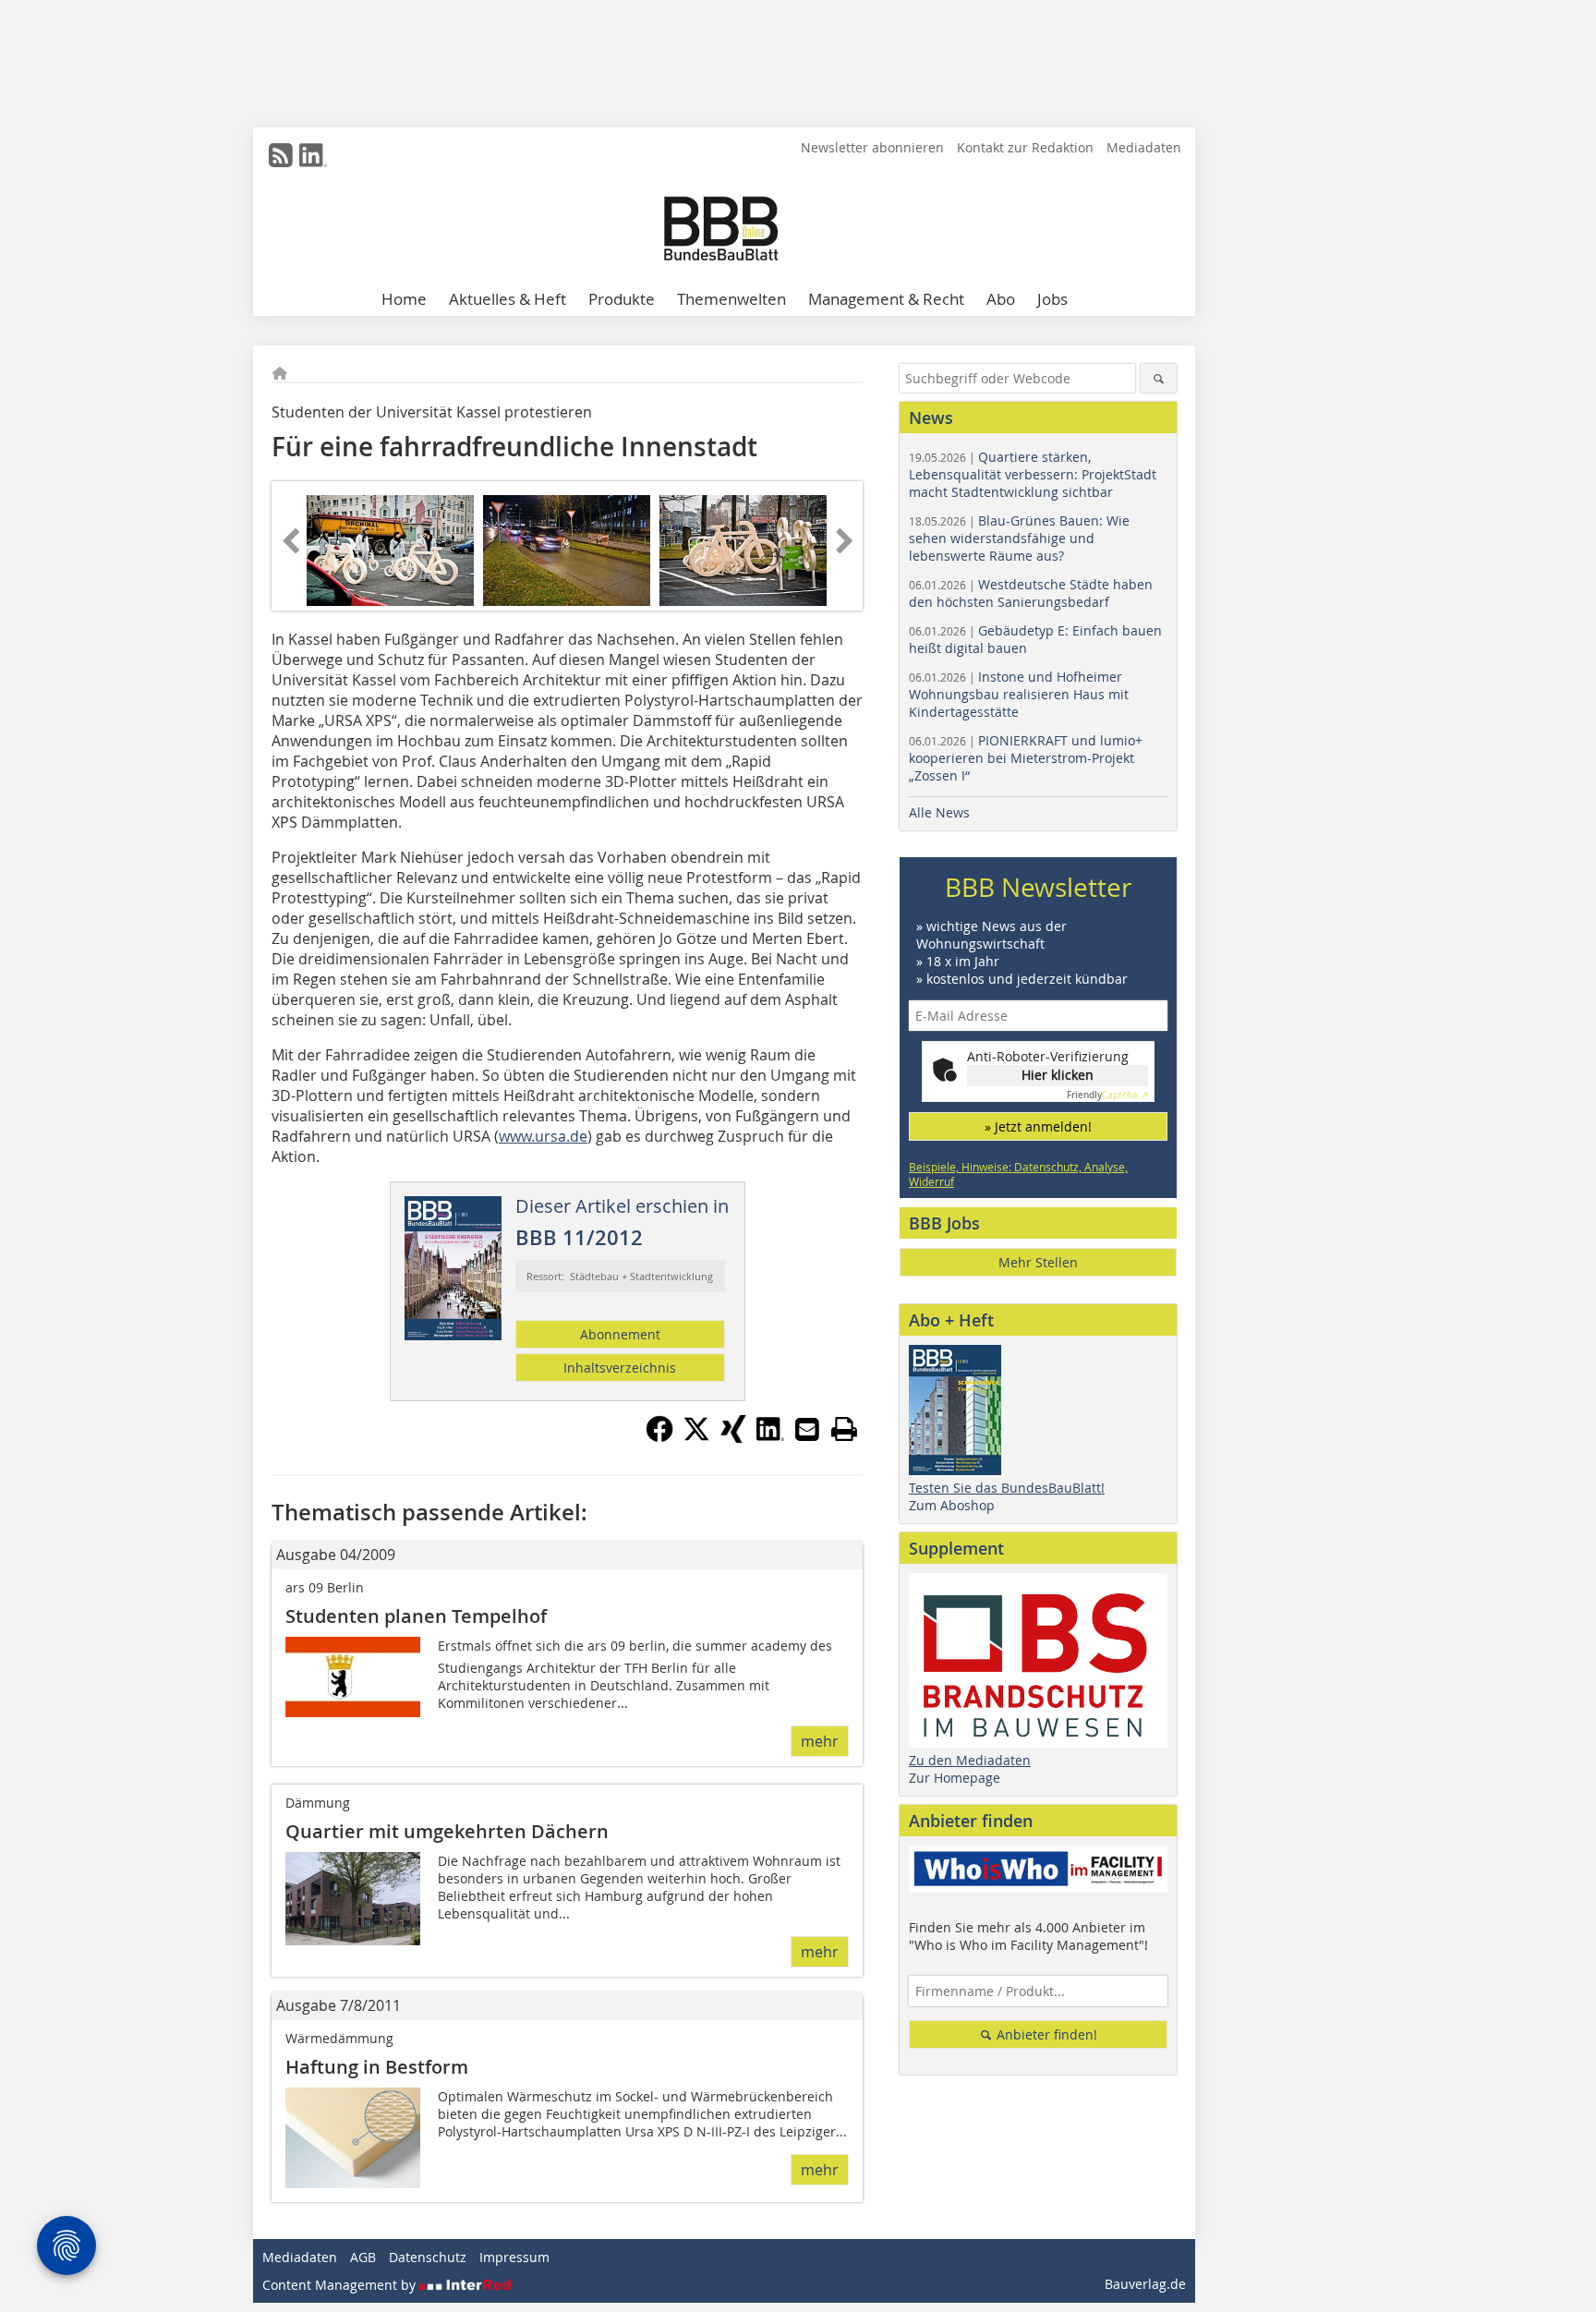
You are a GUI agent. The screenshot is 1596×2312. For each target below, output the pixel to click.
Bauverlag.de (1145, 2284)
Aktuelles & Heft (508, 299)
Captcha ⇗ (1107, 1095)
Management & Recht (886, 299)
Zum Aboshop (952, 1505)
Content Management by (341, 2285)
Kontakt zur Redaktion (1025, 147)
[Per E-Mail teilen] (807, 1429)
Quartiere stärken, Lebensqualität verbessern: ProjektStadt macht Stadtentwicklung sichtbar (1033, 474)
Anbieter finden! (1045, 2034)
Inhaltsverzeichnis (620, 1368)
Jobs (1052, 299)
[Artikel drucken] (844, 1429)
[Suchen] (1159, 378)
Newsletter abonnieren (872, 147)
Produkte (622, 299)
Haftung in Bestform (377, 2067)
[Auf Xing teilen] (733, 1437)
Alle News (939, 812)
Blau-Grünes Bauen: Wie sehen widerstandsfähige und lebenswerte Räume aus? (1019, 538)
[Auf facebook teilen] (659, 1437)
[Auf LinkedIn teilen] (770, 1437)
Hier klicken (1058, 1075)
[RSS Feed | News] (281, 155)
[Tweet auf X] (696, 1437)
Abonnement (620, 1334)
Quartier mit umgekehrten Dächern (447, 1831)
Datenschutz (428, 2257)
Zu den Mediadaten (970, 1760)
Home (404, 299)
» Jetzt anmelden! (1038, 1126)
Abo (1001, 299)
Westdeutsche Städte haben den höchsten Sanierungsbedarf (1031, 593)
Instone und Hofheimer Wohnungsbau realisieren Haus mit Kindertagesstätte (1019, 694)
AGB (363, 2257)
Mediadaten (1144, 147)
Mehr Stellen (1038, 1262)
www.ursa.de (543, 1136)
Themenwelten (731, 299)
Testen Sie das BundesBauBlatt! (1007, 1488)
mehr (820, 1741)
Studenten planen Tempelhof (416, 1616)
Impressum (514, 2257)
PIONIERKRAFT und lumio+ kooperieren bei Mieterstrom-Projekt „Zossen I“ (1026, 758)
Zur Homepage (955, 1778)
